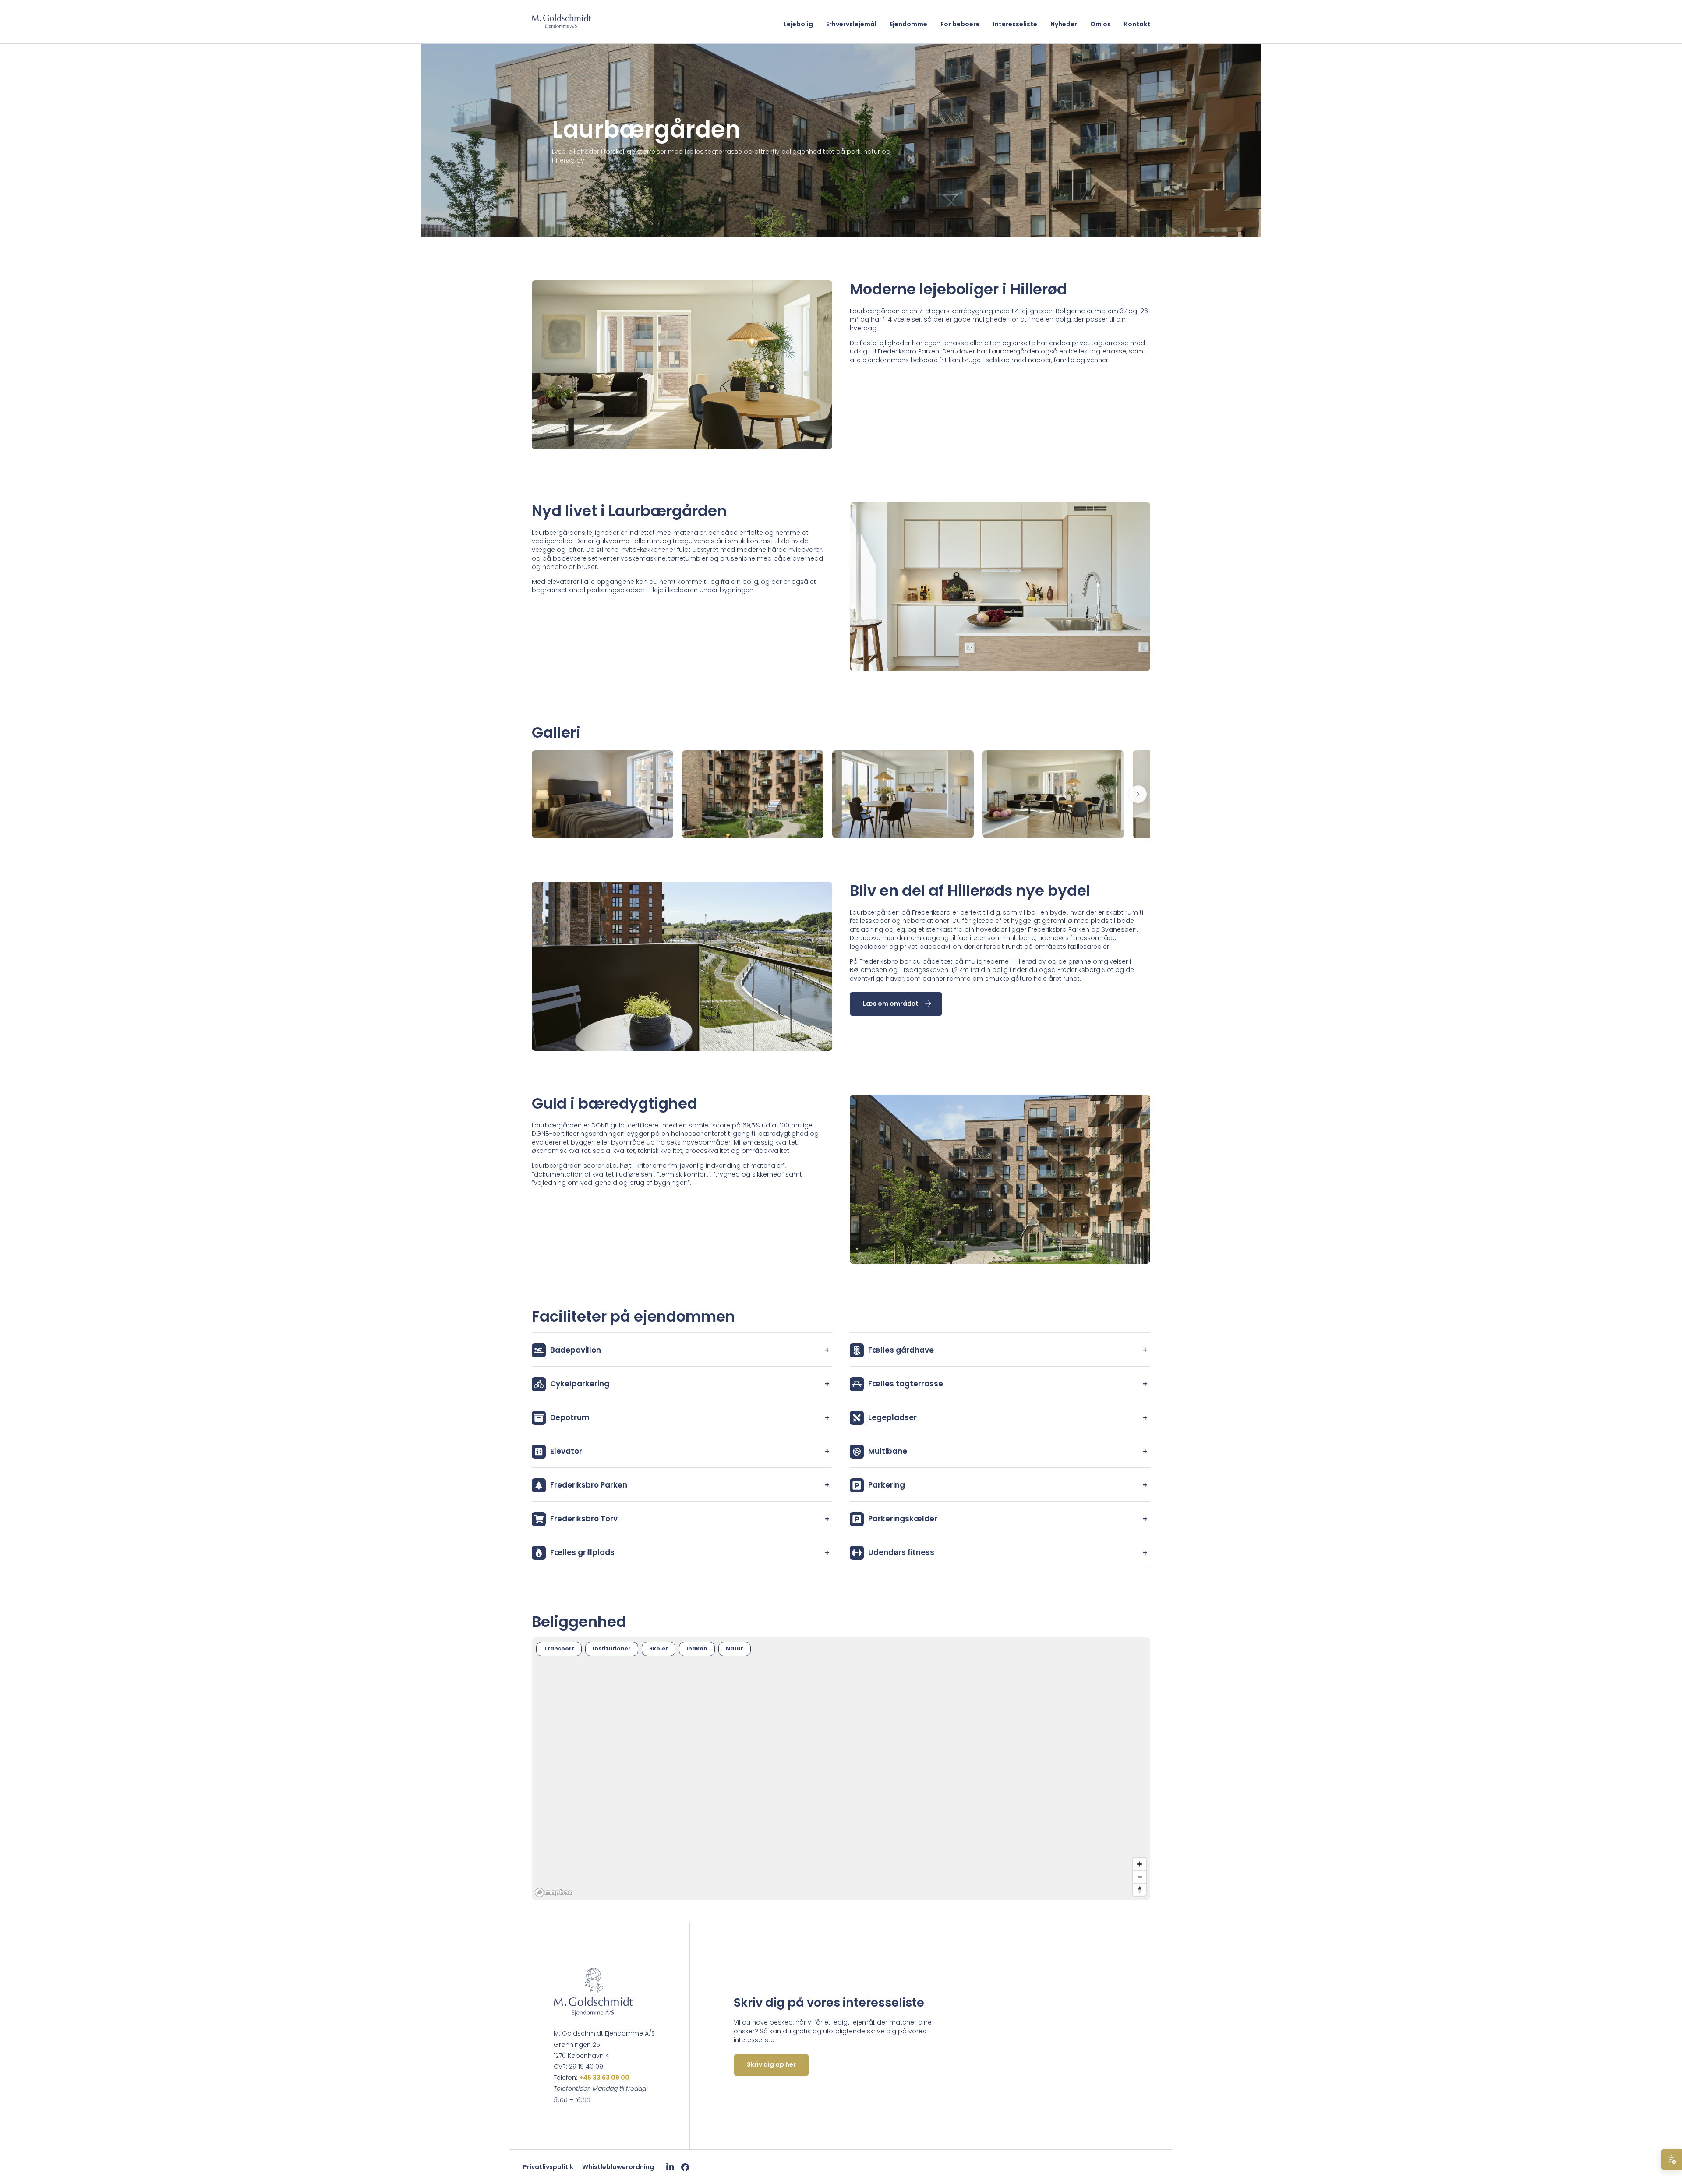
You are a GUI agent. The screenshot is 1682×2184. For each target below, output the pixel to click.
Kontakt (1137, 24)
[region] (841, 1769)
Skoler (659, 1649)
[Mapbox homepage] (554, 1892)
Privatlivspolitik (548, 2167)
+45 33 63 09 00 (604, 2078)
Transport (559, 1649)
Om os (1101, 24)
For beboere (960, 24)
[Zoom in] (1140, 1864)
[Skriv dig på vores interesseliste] (1671, 2159)
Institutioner (612, 1649)
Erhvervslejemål (851, 24)
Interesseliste (1015, 24)
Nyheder (1064, 24)
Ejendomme (908, 24)
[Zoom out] (1140, 1877)
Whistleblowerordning (618, 2167)
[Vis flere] (1138, 794)
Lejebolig (798, 24)
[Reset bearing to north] (1140, 1889)
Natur (735, 1649)
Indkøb (697, 1649)
